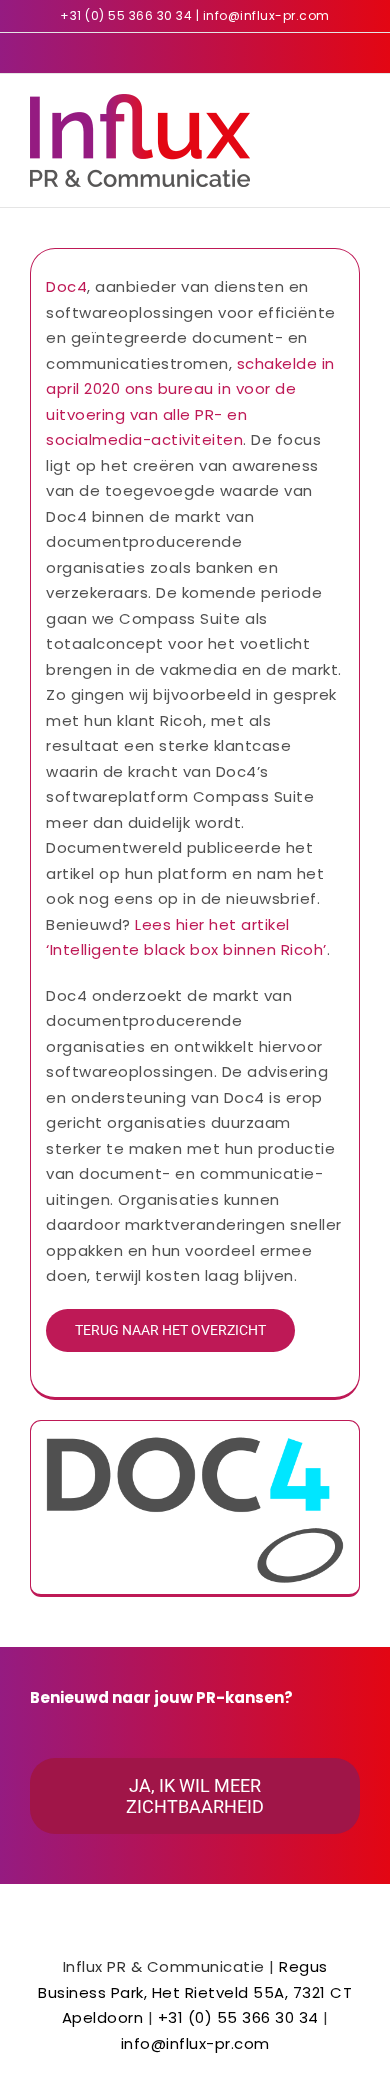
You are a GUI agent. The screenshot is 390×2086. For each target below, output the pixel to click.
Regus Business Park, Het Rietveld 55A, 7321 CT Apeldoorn (195, 1992)
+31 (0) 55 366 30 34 (126, 15)
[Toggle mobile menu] (352, 104)
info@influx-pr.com (266, 15)
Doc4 (66, 286)
